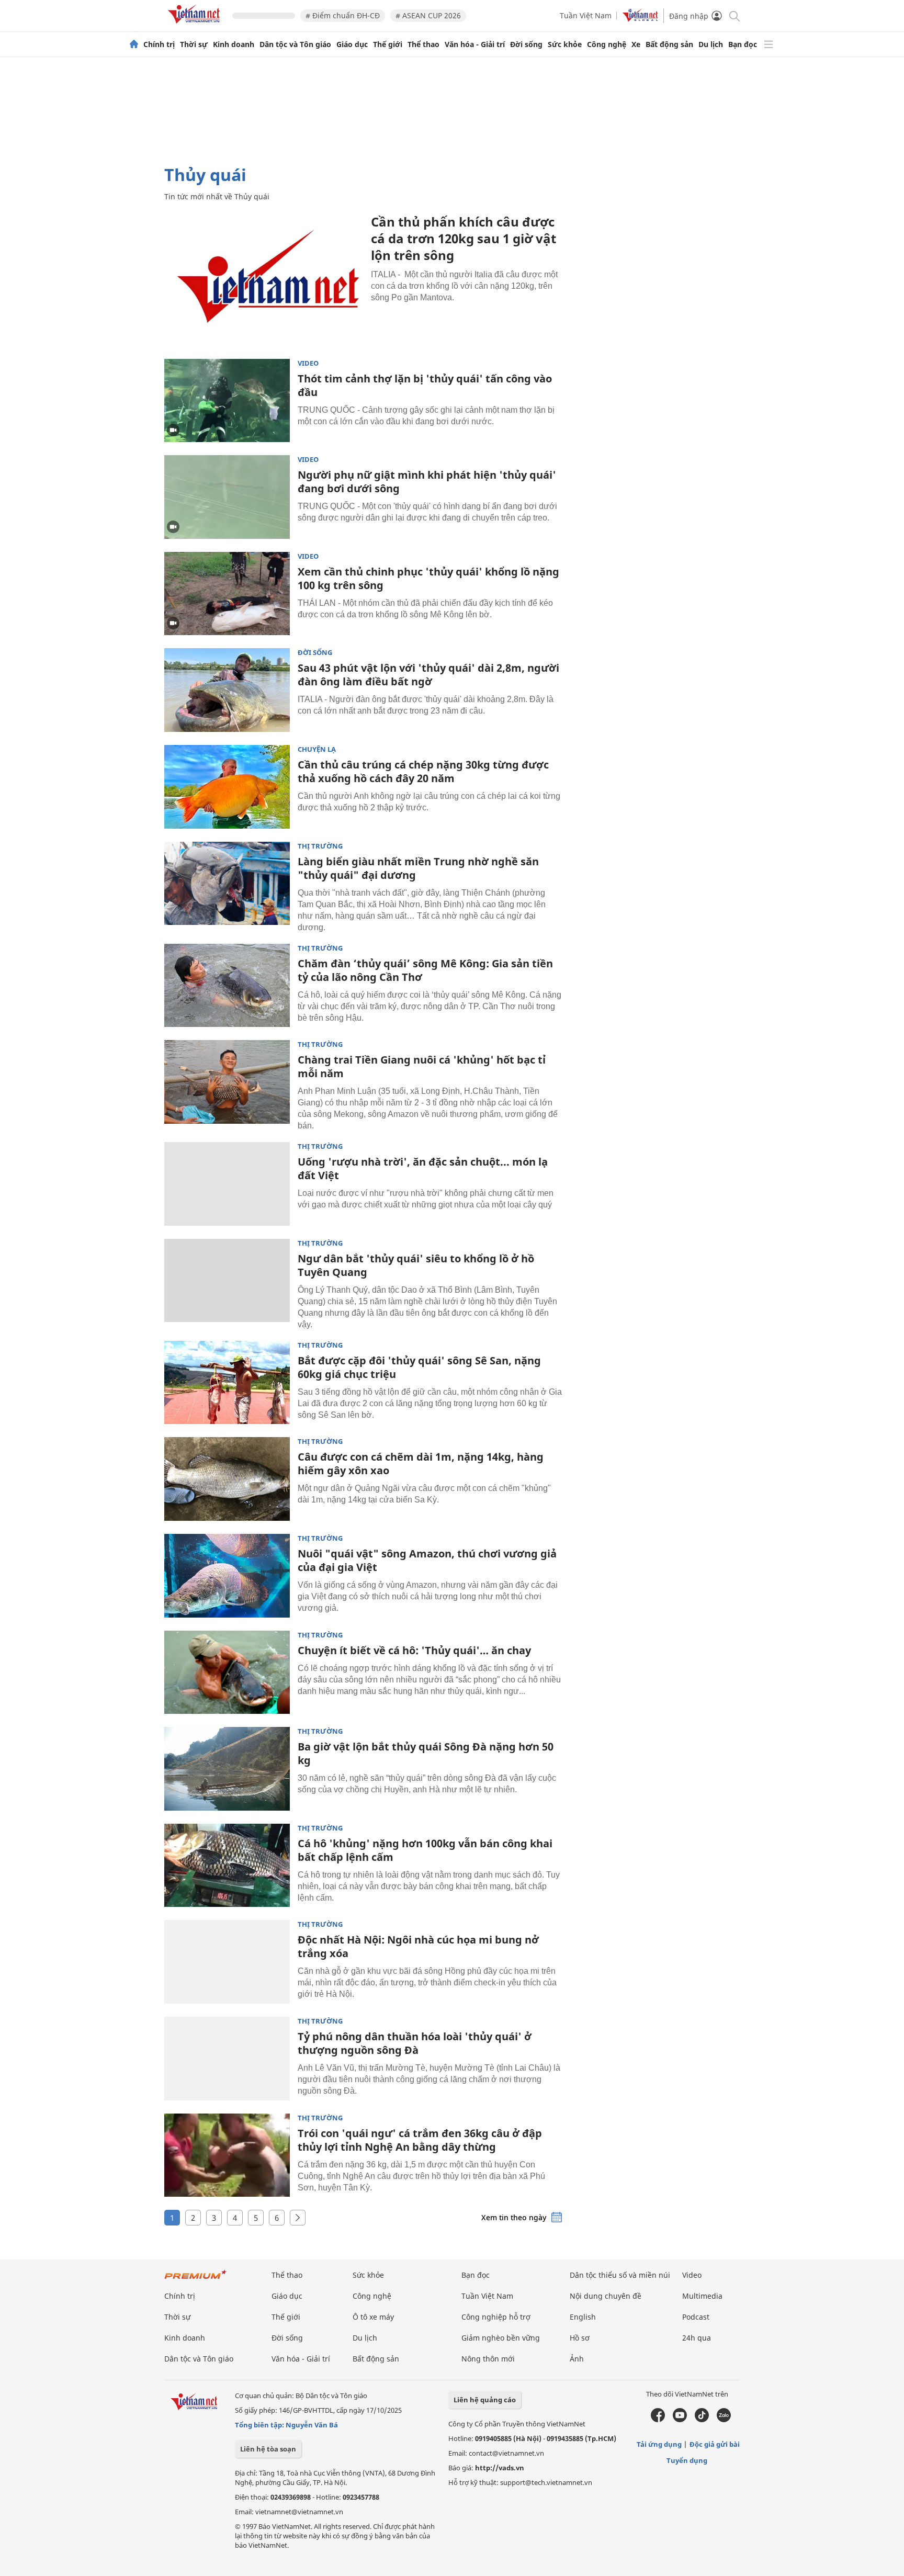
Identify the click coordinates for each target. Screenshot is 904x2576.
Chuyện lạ (317, 749)
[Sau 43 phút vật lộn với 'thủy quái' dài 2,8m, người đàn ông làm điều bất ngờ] (227, 690)
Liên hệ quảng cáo (485, 2400)
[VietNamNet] (134, 44)
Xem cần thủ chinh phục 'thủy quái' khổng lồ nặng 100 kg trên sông (428, 578)
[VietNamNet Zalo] (724, 2420)
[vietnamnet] (196, 25)
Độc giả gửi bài (715, 2444)
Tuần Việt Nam (586, 15)
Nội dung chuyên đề (606, 2296)
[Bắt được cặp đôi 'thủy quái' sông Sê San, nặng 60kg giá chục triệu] (227, 1383)
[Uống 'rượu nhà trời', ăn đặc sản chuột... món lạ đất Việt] (227, 1184)
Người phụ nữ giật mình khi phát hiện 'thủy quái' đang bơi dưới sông (427, 482)
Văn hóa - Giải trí (475, 44)
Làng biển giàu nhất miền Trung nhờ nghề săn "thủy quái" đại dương (418, 868)
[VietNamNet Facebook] (658, 2420)
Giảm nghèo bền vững (501, 2338)
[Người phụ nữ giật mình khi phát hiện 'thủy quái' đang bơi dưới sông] (227, 497)
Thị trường (320, 846)
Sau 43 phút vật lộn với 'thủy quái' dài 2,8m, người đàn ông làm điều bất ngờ (428, 675)
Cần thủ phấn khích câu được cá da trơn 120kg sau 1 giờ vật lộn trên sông (464, 238)
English (583, 2317)
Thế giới (388, 44)
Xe (636, 44)
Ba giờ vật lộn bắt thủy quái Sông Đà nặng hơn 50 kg (426, 1753)
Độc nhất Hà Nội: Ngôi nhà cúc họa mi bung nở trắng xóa (418, 1946)
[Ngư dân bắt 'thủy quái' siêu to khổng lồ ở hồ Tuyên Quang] (227, 1281)
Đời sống (526, 44)
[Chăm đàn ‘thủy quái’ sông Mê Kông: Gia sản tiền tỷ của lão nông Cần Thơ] (227, 986)
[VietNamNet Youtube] (680, 2420)
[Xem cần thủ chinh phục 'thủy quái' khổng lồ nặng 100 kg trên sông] (227, 594)
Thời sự (194, 44)
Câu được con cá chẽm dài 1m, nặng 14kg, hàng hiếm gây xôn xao (421, 1464)
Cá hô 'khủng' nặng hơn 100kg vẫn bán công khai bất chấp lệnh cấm (425, 1850)
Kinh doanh (234, 44)
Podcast (696, 2317)
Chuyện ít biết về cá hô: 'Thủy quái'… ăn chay (414, 1650)
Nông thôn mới (488, 2359)
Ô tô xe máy (373, 2317)
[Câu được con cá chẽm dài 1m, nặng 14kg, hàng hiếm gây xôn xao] (227, 1479)
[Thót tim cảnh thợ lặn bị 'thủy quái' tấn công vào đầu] (227, 401)
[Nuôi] (227, 1576)
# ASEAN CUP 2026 (428, 15)
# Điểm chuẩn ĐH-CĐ (343, 15)
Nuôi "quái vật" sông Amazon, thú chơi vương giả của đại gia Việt (427, 1560)
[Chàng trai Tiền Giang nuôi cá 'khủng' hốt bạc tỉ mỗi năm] (227, 1082)
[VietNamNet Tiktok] (702, 2420)
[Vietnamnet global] (640, 19)
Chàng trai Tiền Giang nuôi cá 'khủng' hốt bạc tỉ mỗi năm (422, 1066)
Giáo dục (352, 44)
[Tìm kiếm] (734, 15)
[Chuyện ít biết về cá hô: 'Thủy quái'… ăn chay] (227, 1673)
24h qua (697, 2338)
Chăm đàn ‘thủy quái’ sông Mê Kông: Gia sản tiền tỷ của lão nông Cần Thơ (425, 970)
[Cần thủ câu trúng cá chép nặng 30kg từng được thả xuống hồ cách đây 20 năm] (227, 787)
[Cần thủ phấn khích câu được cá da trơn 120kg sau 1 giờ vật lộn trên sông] (264, 280)
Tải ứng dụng (659, 2444)
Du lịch (711, 44)
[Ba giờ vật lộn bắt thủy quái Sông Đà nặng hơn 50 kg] (227, 1769)
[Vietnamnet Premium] (196, 2280)
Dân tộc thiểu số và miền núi (620, 2275)
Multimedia (702, 2296)
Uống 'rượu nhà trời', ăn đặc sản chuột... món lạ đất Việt (423, 1168)
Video (308, 363)
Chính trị (159, 44)
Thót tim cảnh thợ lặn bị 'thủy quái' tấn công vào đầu (425, 385)
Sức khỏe (565, 44)
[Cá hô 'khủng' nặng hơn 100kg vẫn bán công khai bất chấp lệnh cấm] (227, 1866)
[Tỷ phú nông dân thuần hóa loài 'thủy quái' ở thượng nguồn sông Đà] (227, 2059)
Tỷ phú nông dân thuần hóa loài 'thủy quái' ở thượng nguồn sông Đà (415, 2043)
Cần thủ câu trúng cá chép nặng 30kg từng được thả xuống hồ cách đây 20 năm (423, 771)
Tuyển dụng (687, 2460)
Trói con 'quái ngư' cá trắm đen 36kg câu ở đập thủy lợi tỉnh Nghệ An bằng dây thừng (420, 2140)
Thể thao (423, 44)
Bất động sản (669, 44)
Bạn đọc (743, 44)
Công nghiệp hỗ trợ (496, 2317)
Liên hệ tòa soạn (268, 2449)
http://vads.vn (500, 2468)
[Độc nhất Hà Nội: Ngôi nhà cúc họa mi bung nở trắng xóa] (227, 1962)
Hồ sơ (580, 2338)
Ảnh (577, 2359)
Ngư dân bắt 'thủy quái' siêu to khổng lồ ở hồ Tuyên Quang (416, 1265)
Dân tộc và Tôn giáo (295, 44)
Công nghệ (607, 44)
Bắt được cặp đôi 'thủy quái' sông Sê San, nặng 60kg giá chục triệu (419, 1367)
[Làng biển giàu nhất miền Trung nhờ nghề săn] (227, 884)
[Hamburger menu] (769, 44)
